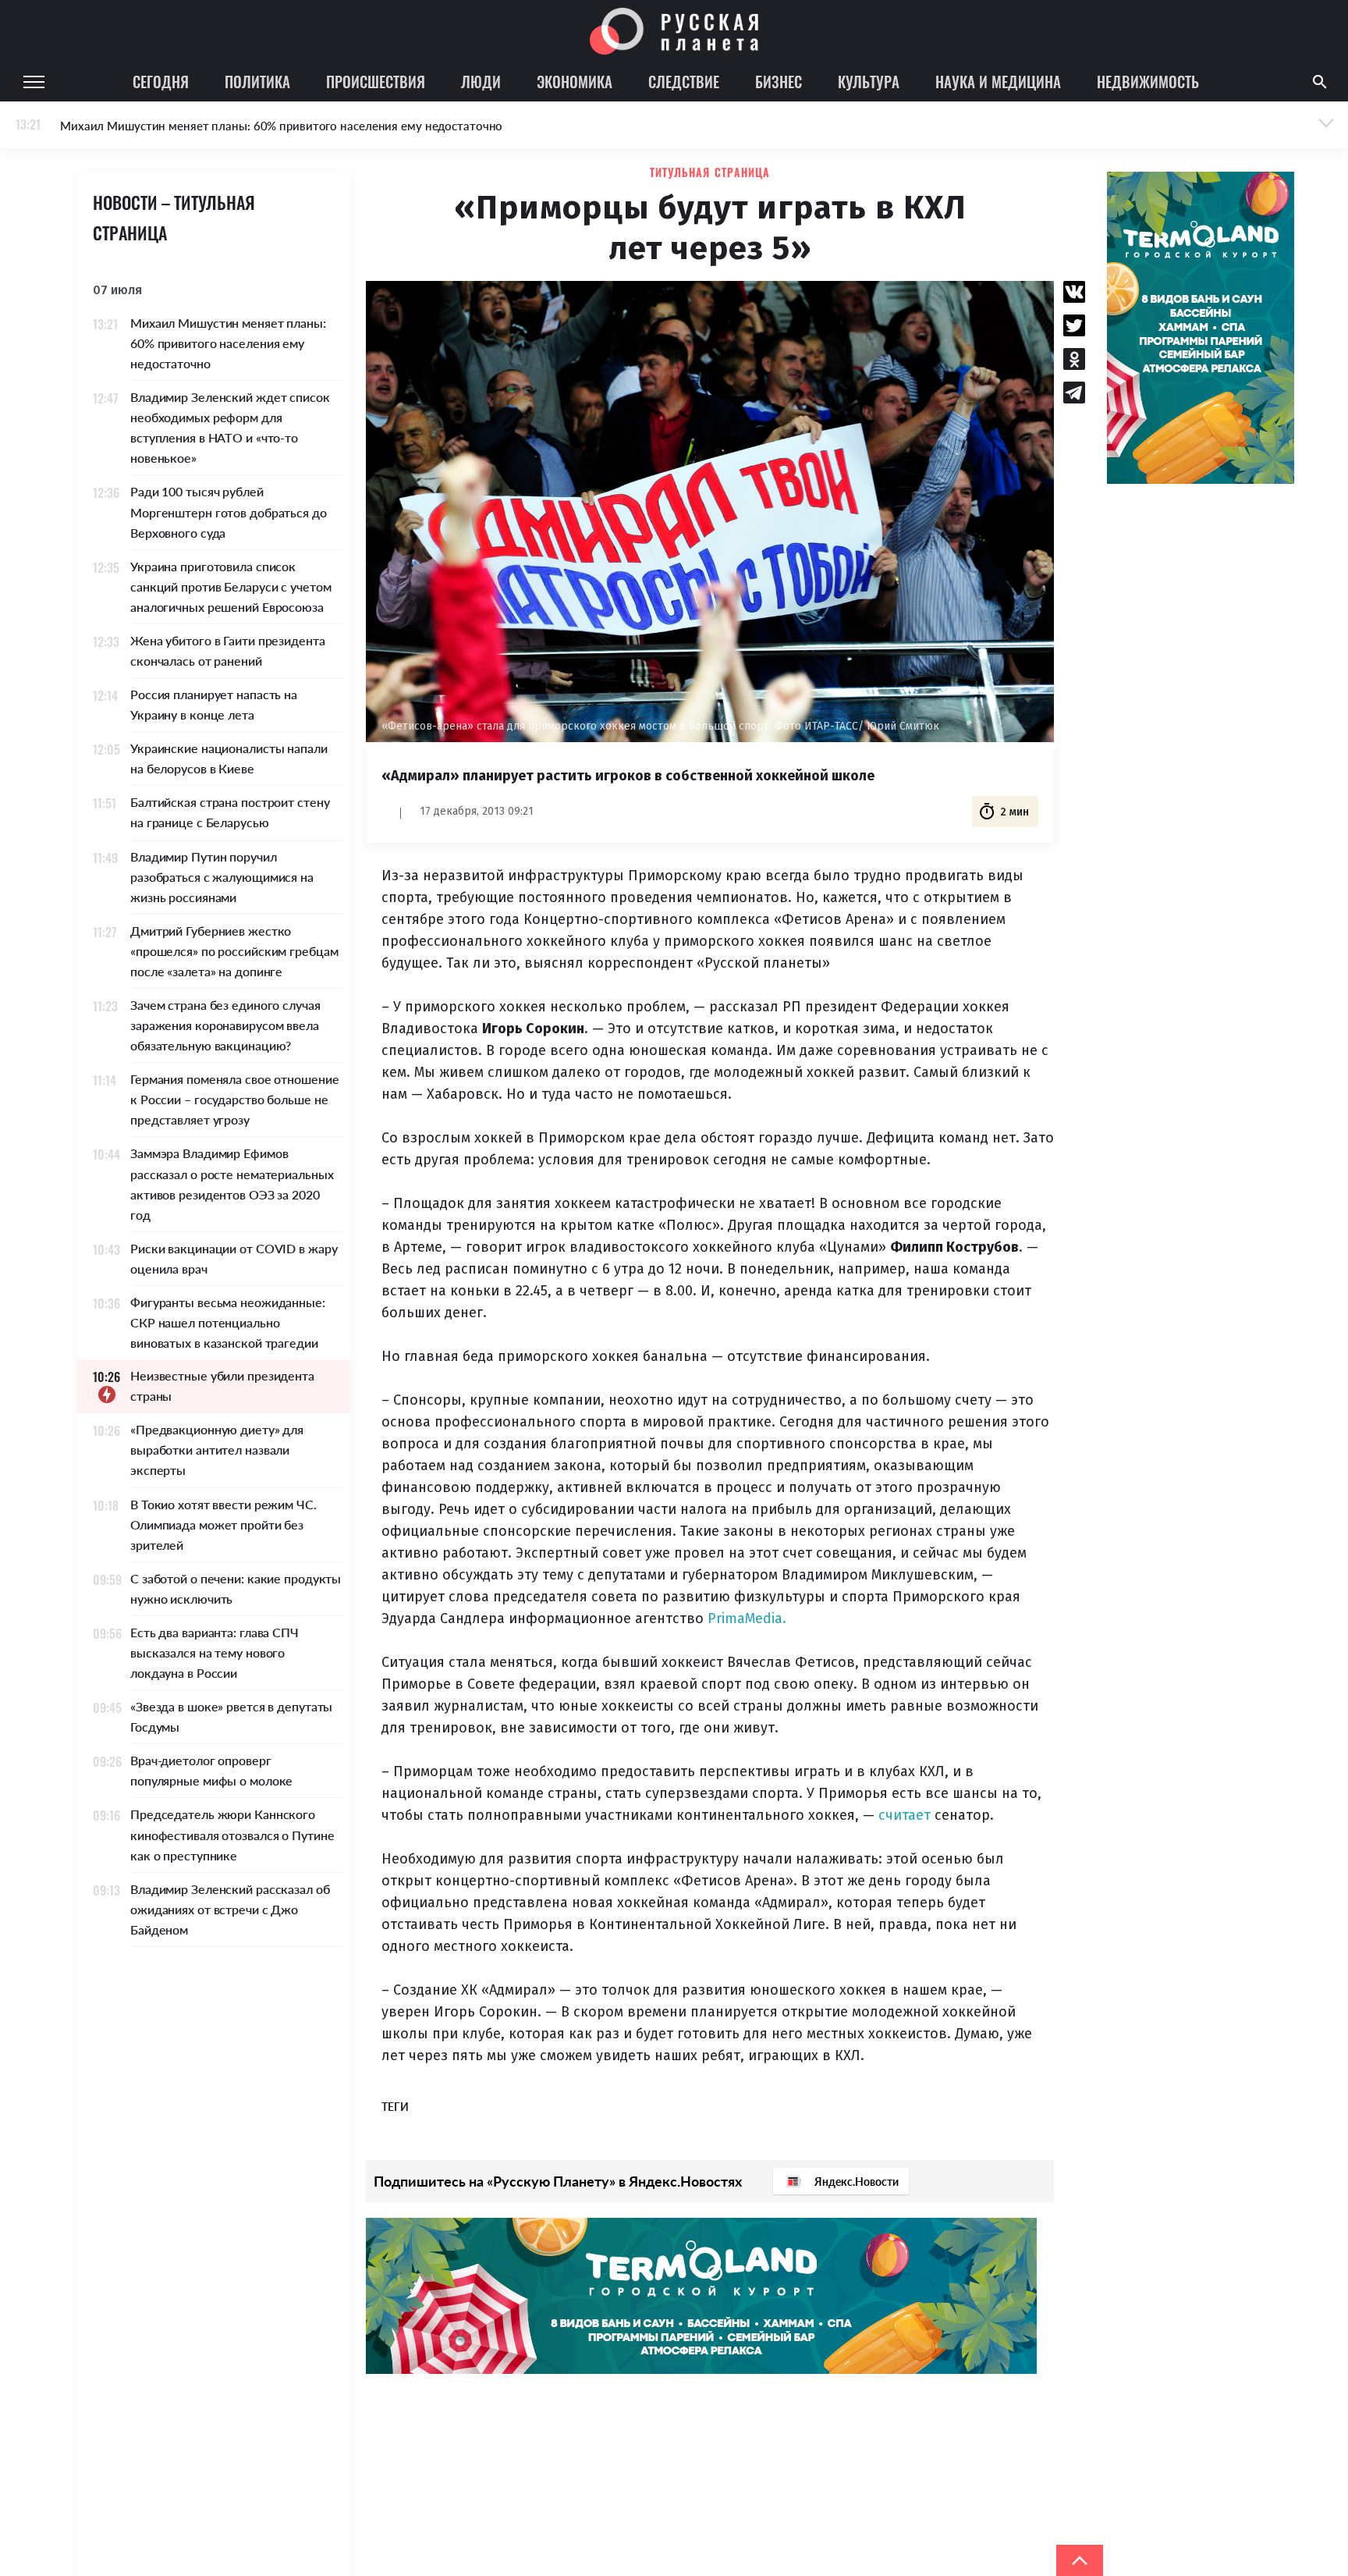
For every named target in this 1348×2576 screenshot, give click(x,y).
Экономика (575, 81)
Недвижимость (1148, 81)
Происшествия (376, 81)
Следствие (684, 81)
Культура (869, 81)
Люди (481, 81)
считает (905, 1815)
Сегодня (161, 81)
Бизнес (779, 81)
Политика (257, 81)
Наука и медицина (998, 81)
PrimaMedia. (747, 1618)
